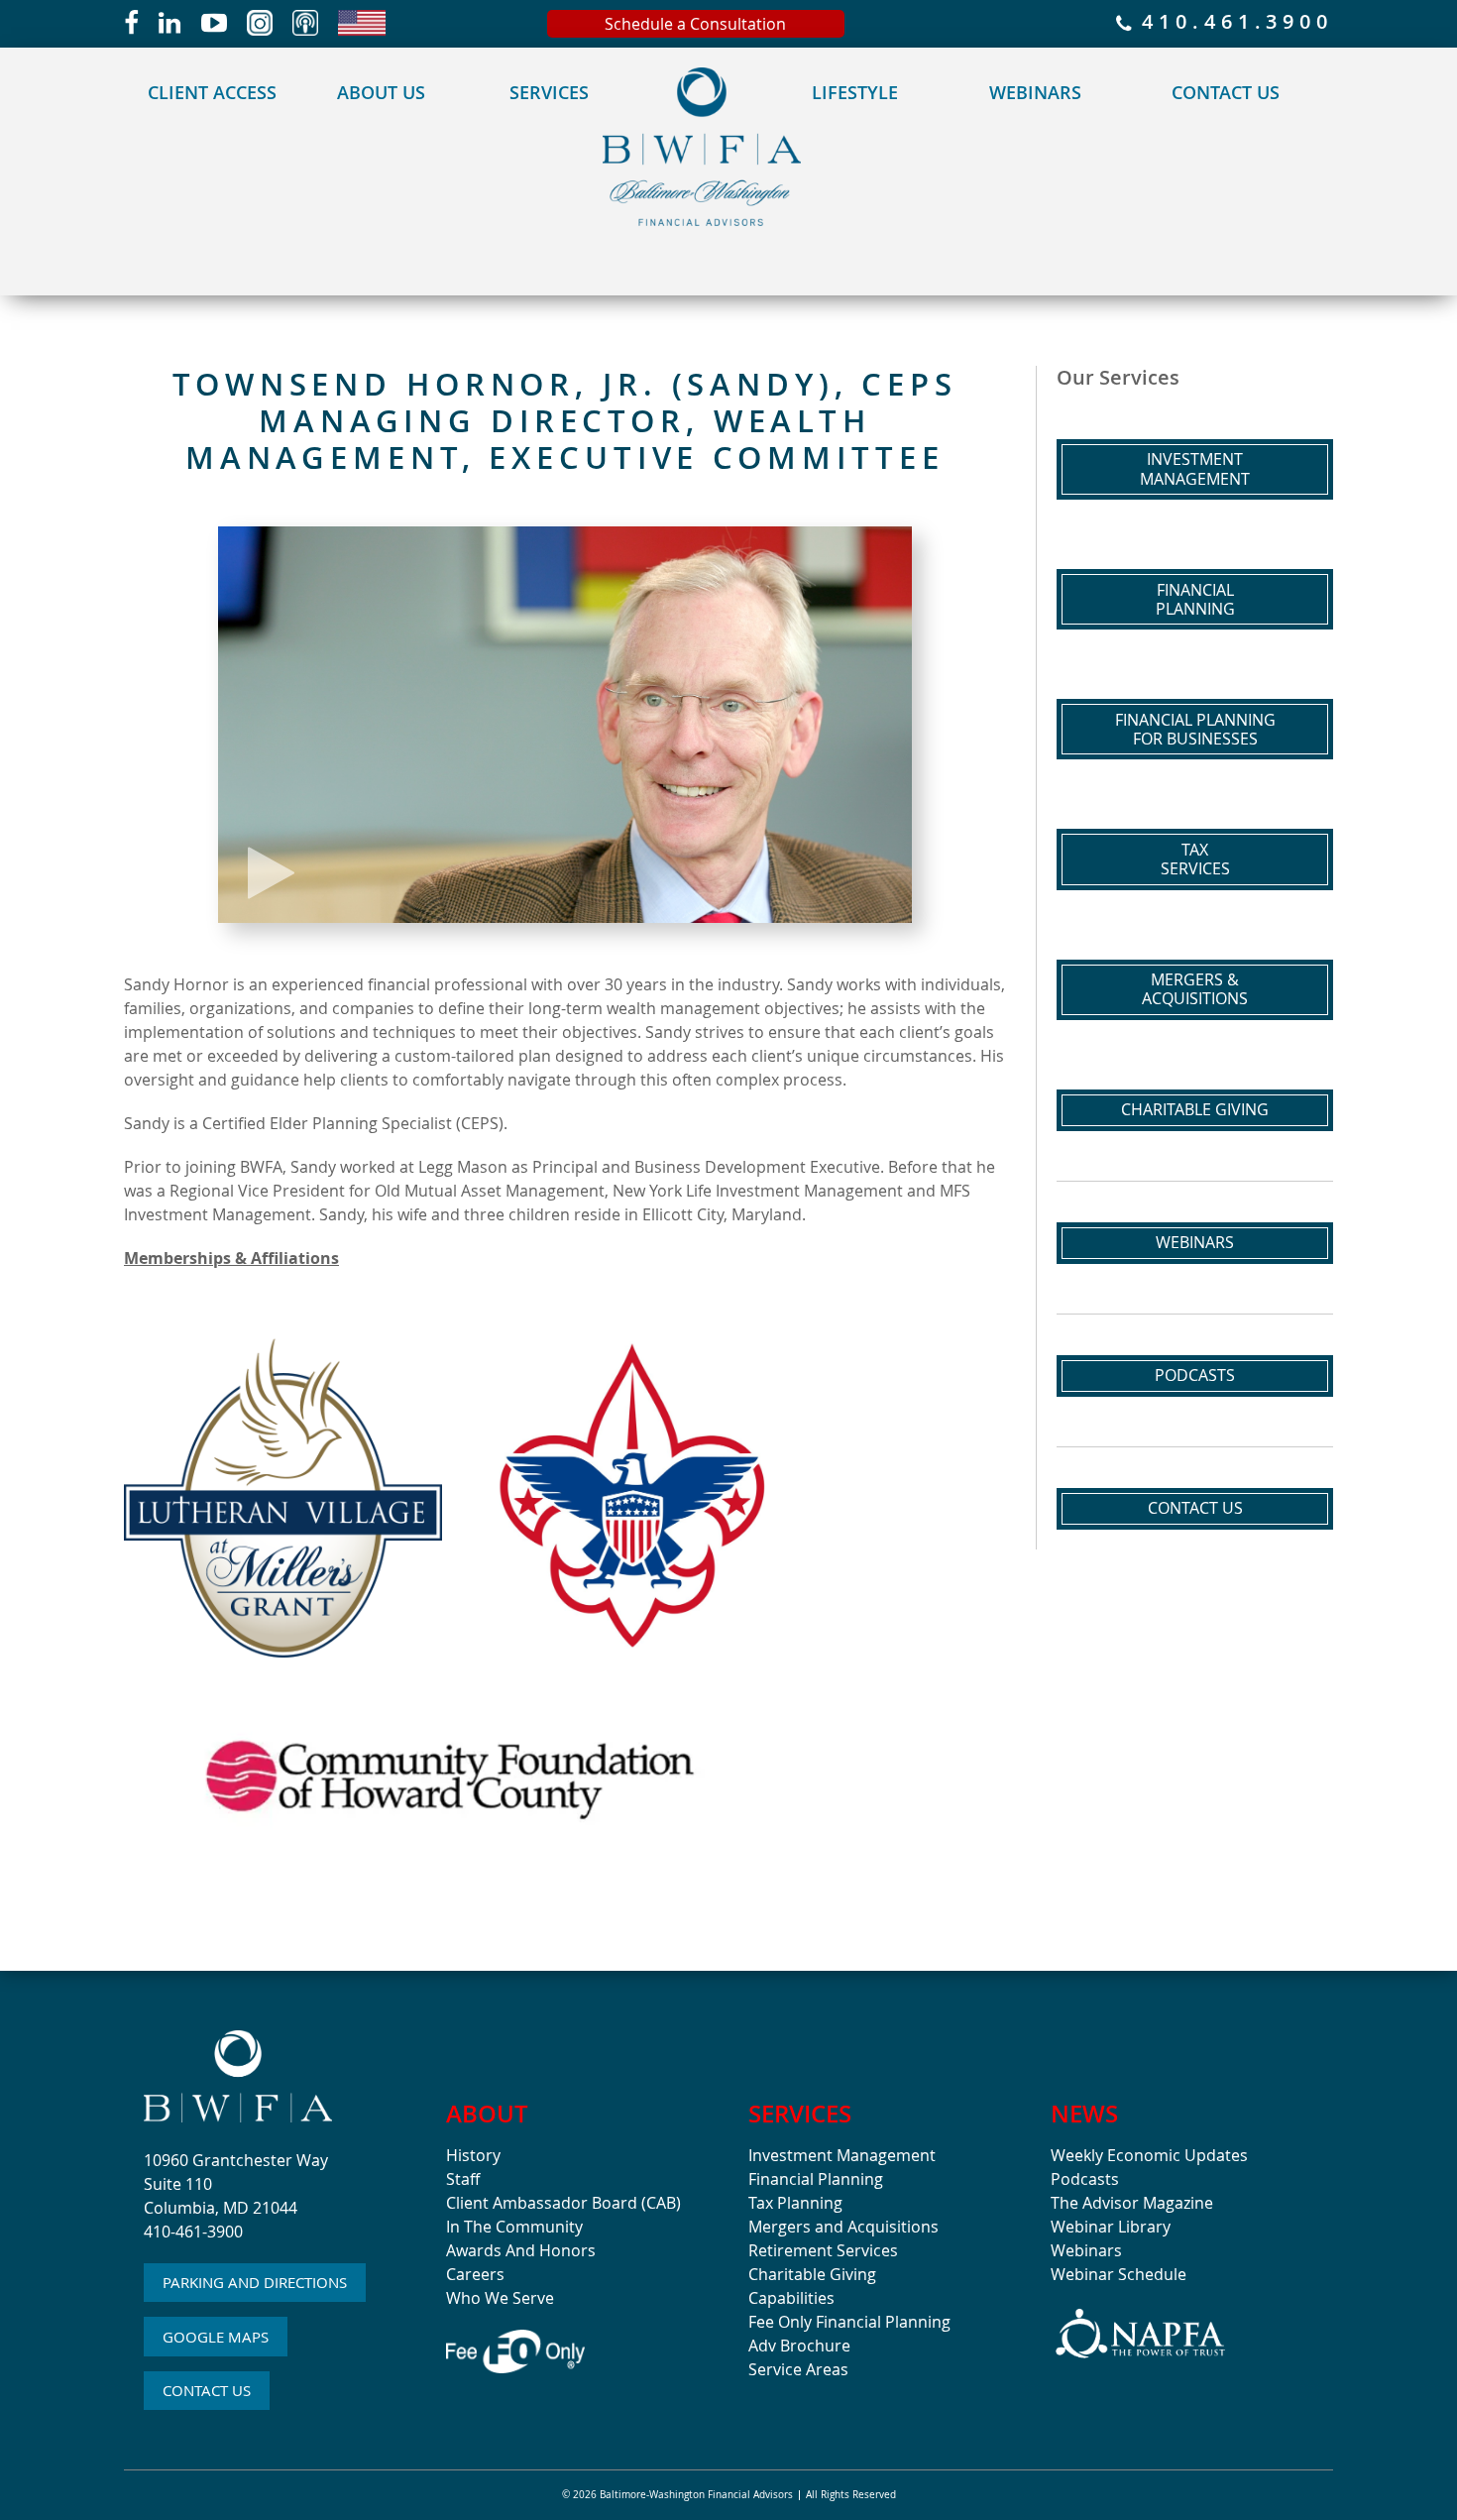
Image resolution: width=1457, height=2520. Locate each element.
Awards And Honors (521, 2250)
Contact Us (1226, 92)
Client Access (212, 92)
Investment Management (842, 2155)
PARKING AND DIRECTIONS (255, 2282)
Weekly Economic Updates (1149, 2155)
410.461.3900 (1233, 23)
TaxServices (1195, 859)
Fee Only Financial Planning (849, 2322)
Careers (475, 2274)
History (473, 2155)
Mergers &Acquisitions (1195, 989)
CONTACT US (207, 2390)
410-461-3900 (193, 2232)
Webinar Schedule (1119, 2274)
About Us (381, 92)
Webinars (1035, 92)
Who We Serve (500, 2298)
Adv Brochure (799, 2346)
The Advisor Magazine (1132, 2203)
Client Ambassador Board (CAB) (563, 2203)
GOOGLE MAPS (216, 2337)
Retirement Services (823, 2250)
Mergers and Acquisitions (843, 2227)
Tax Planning (795, 2203)
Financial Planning (816, 2179)
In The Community (514, 2227)
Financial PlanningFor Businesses (1195, 729)
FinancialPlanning (1195, 599)
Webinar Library (1111, 2227)
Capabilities (791, 2298)
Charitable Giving (1195, 1109)
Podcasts (1195, 1375)
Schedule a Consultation (695, 24)
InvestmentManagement (1195, 468)
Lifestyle (855, 92)
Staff (463, 2179)
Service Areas (798, 2369)
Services (549, 92)
